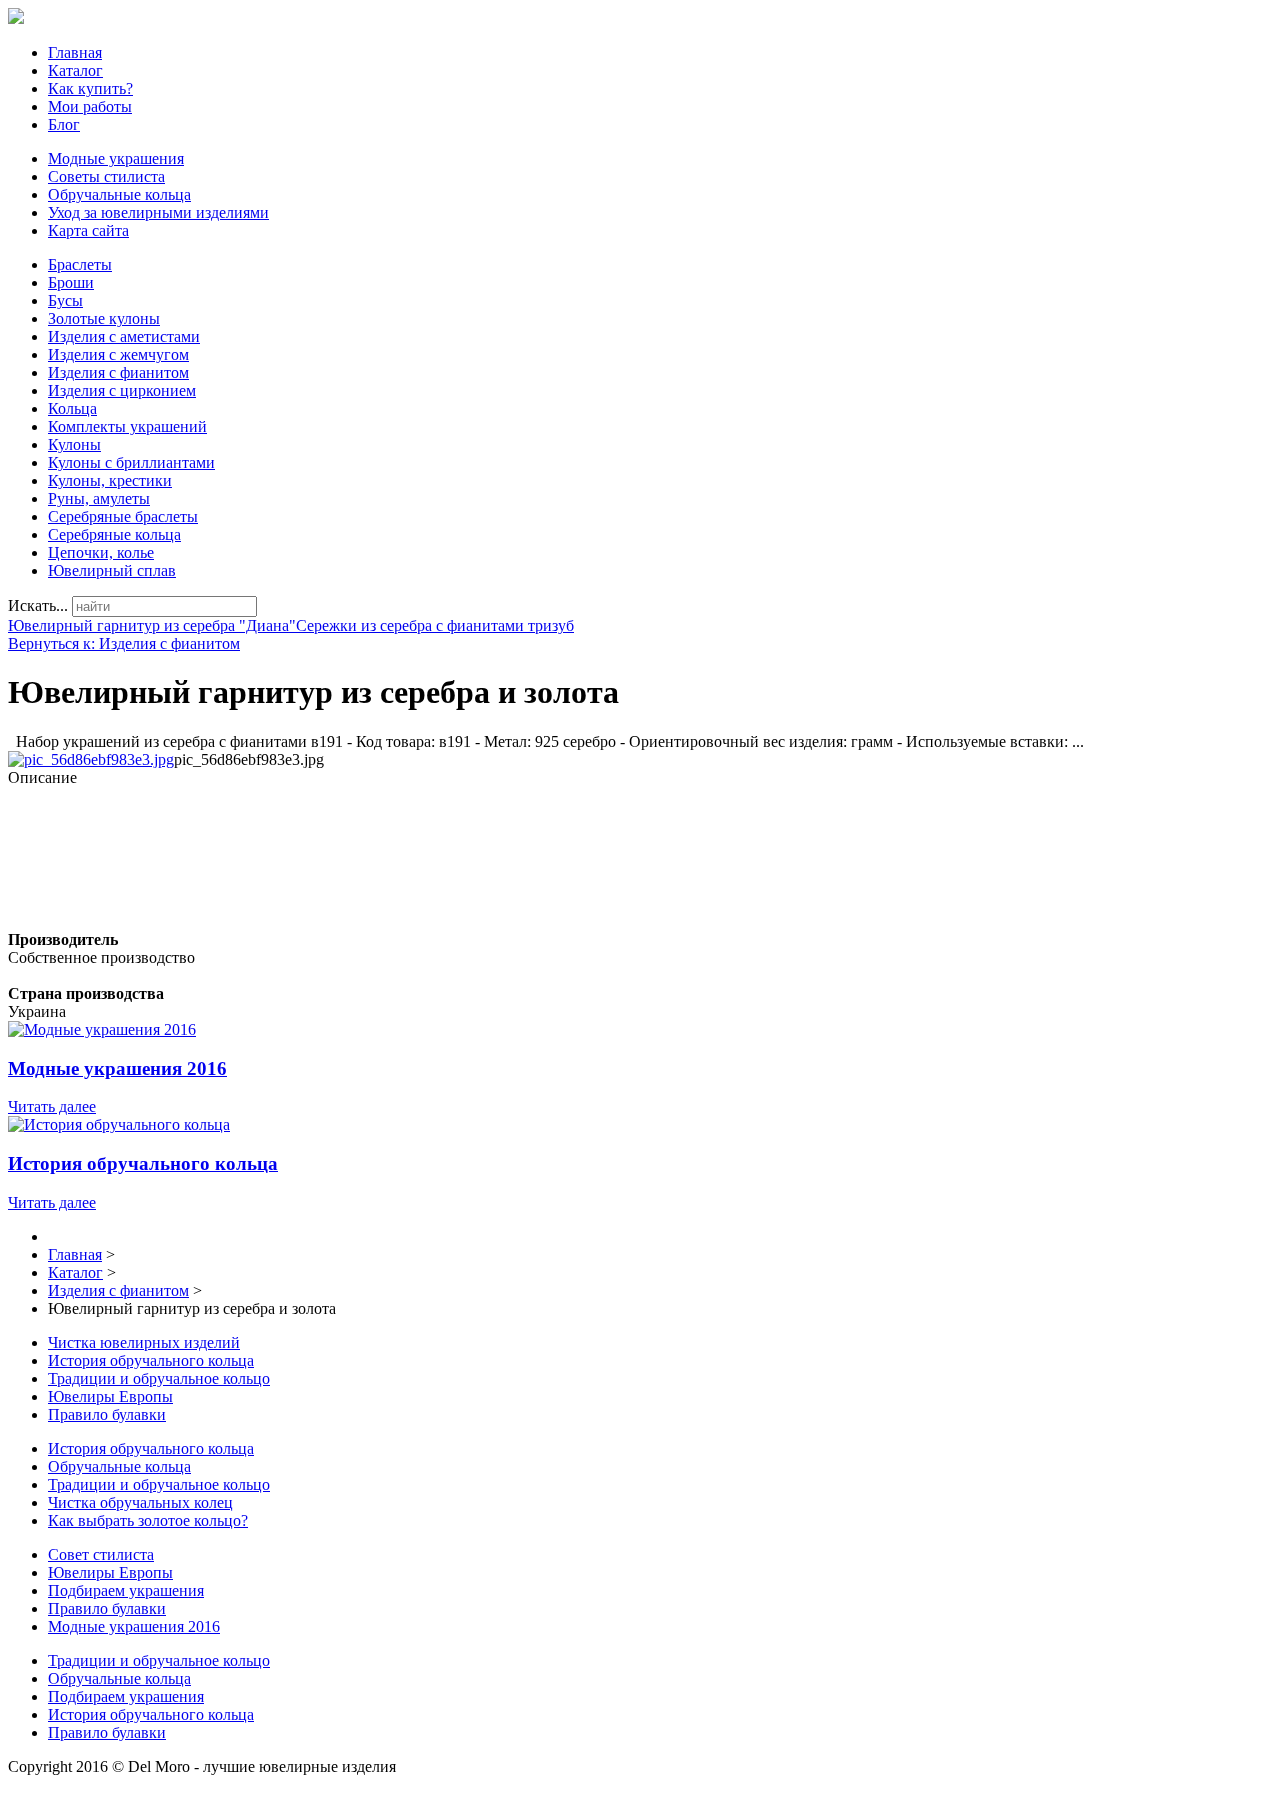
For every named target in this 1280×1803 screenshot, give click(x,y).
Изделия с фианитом (118, 372)
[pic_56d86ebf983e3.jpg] (91, 759)
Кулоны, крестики (110, 480)
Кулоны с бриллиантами (131, 462)
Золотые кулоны (104, 318)
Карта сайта (88, 230)
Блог (64, 124)
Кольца (72, 408)
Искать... (38, 605)
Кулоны (74, 444)
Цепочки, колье (101, 552)
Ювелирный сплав (112, 570)
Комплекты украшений (127, 426)
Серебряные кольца (114, 534)
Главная (75, 52)
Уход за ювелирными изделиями (158, 212)
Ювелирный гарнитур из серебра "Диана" (152, 625)
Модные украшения (116, 158)
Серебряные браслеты (123, 516)
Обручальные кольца (119, 194)
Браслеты (80, 264)
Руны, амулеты (99, 498)
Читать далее (52, 1106)
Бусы (65, 300)
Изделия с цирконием (122, 390)
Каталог (75, 70)
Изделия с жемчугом (118, 354)
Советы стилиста (106, 176)
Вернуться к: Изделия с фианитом (124, 643)
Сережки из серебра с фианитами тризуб (435, 625)
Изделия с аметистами (124, 336)
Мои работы (90, 106)
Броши (71, 282)
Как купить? (90, 88)
